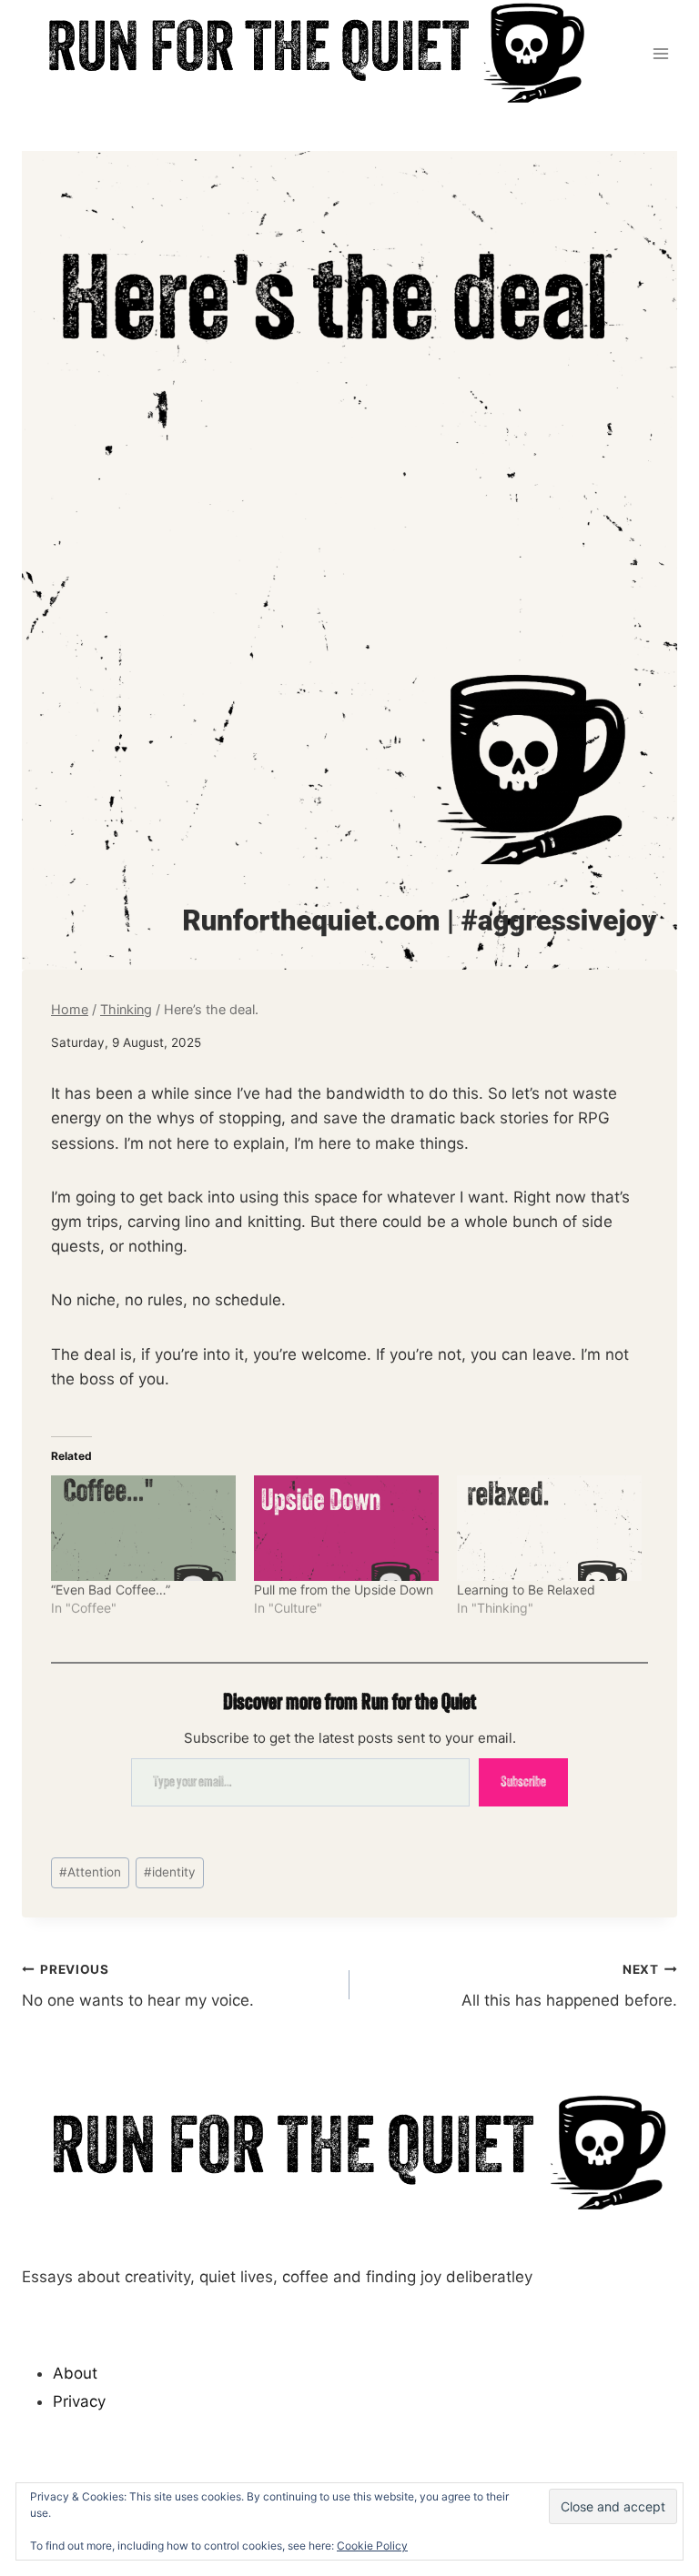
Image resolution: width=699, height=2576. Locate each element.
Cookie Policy (372, 2546)
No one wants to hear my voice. (138, 1986)
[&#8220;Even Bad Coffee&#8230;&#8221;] (143, 1528)
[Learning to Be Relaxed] (549, 1528)
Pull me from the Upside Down (344, 1590)
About (75, 2373)
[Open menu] (660, 53)
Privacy (79, 2401)
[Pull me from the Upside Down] (346, 1528)
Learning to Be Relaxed (526, 1590)
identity (170, 1872)
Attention (90, 1872)
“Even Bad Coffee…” (111, 1590)
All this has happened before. (569, 1986)
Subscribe (523, 1781)
